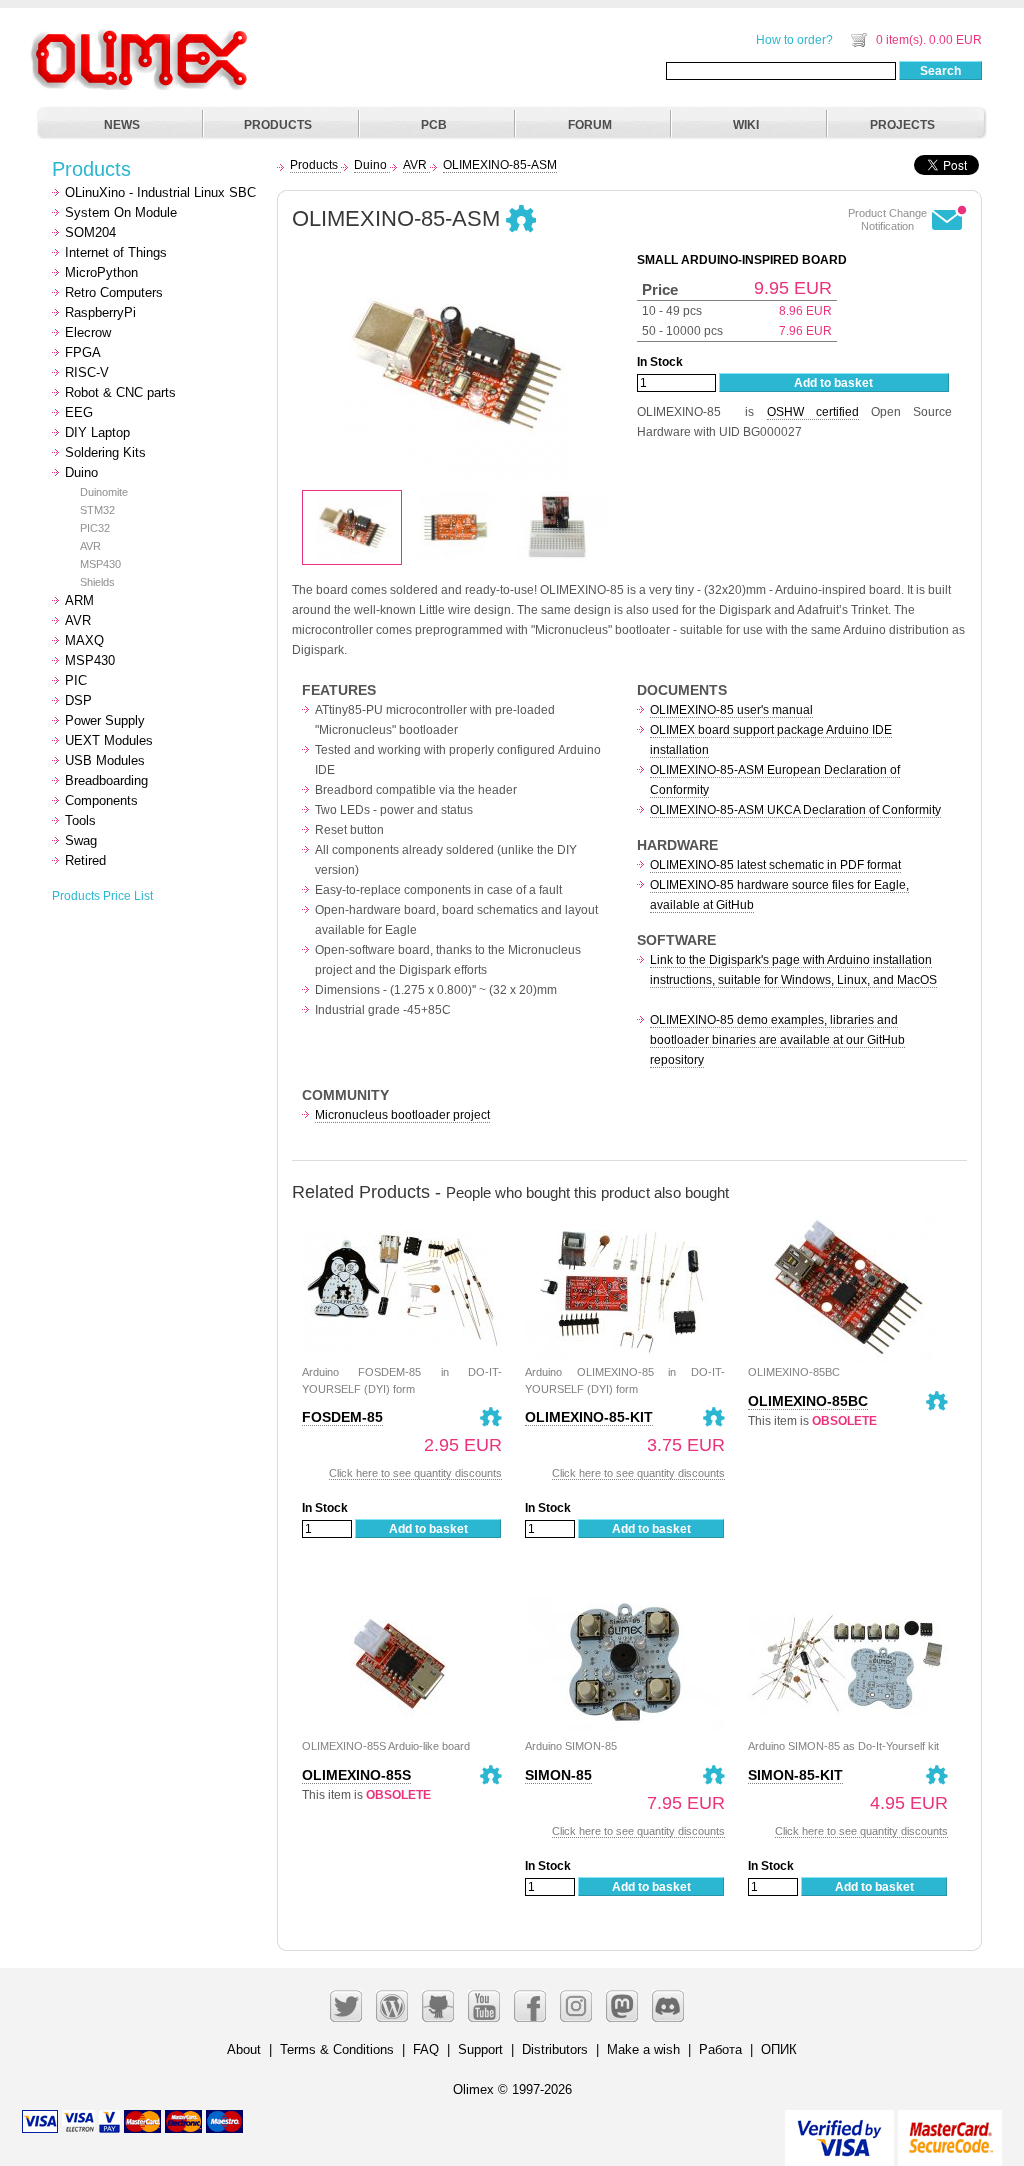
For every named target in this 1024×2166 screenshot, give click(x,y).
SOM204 (90, 232)
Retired (85, 860)
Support (480, 2049)
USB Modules (105, 760)
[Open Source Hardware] (521, 220)
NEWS (122, 125)
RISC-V (87, 372)
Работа (720, 2049)
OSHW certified (813, 412)
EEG (79, 412)
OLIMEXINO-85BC (808, 1401)
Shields (97, 582)
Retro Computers (114, 292)
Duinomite (104, 492)
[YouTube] (484, 2006)
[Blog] (392, 2006)
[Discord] (668, 2006)
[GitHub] (438, 2006)
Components (101, 800)
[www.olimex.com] (142, 35)
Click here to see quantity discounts (415, 1473)
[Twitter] (346, 2006)
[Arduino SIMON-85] (625, 1598)
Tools (80, 820)
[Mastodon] (622, 2006)
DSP (78, 700)
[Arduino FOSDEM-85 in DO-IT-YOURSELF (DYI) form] (402, 1224)
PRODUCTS (278, 125)
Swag (81, 840)
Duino (81, 472)
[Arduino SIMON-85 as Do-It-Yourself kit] (848, 1598)
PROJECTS (902, 125)
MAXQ (84, 640)
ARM (79, 600)
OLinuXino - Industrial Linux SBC (160, 192)
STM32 (97, 510)
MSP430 (100, 564)
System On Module (121, 212)
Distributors (555, 2049)
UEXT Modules (109, 740)
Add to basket (833, 383)
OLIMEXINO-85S (356, 1775)
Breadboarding (106, 780)
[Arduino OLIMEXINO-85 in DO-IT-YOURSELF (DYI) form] (625, 1224)
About (244, 2049)
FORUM (590, 125)
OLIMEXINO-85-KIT (589, 1417)
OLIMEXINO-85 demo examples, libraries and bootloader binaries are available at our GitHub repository (777, 1040)
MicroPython (101, 272)
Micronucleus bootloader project (402, 1115)
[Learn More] (950, 2129)
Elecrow (88, 332)
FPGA (83, 352)
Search (940, 71)
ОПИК (779, 2049)
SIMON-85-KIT (795, 1775)
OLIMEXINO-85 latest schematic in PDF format (775, 865)
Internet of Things (116, 252)
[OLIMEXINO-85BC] (848, 1224)
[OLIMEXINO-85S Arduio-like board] (402, 1598)
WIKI (746, 125)
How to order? (794, 40)
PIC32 (95, 528)
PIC (76, 680)
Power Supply (105, 720)
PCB (434, 125)
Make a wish (643, 2049)
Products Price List (102, 896)
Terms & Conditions (337, 2049)
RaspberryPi (100, 312)
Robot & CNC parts (120, 392)
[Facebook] (530, 2006)
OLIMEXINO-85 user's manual (731, 710)
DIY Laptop (97, 432)
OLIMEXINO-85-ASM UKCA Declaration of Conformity (795, 810)
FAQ (426, 2049)
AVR (90, 546)
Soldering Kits (105, 452)
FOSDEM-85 (342, 1417)
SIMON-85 (558, 1775)
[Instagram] (576, 2006)
